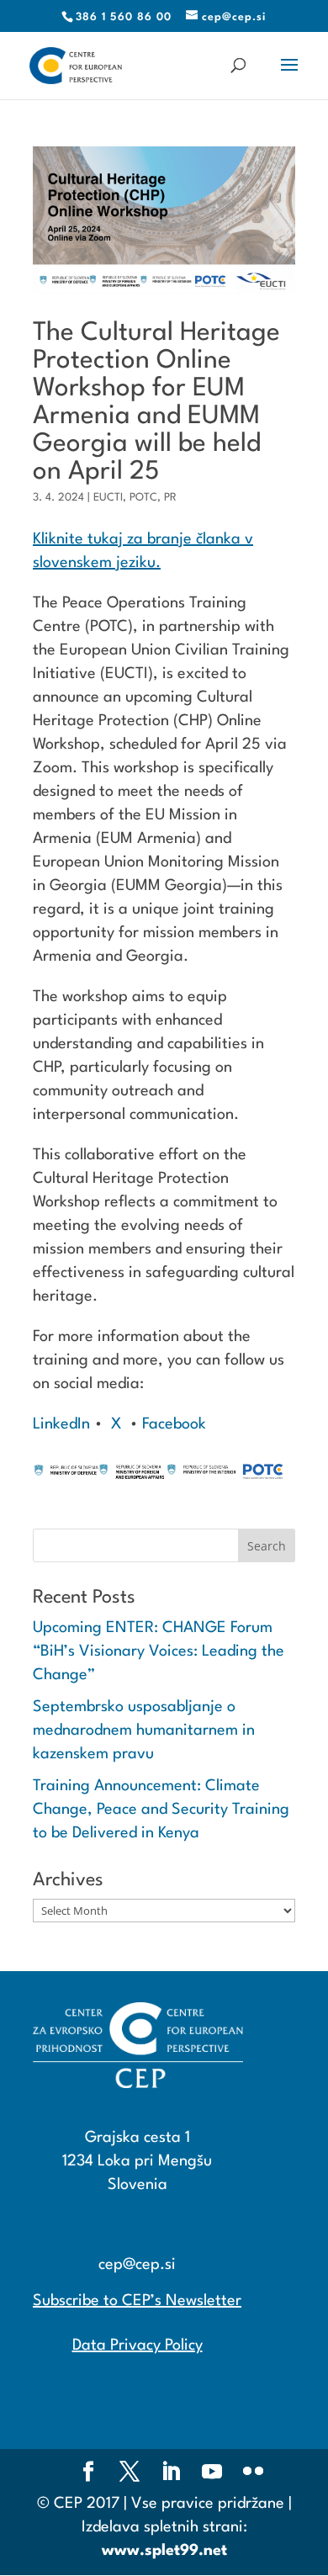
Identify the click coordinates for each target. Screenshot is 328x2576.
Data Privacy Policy (138, 2345)
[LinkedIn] (171, 2474)
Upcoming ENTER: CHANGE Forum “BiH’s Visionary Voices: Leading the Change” (159, 1651)
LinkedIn (61, 1424)
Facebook (172, 1424)
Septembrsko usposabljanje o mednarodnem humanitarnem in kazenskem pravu (144, 1731)
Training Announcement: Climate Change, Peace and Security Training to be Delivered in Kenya (161, 1810)
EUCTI (108, 498)
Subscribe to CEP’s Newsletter (137, 2301)
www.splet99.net (164, 2551)
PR (170, 498)
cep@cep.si (137, 2265)
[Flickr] (253, 2474)
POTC (143, 498)
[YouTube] (212, 2474)
